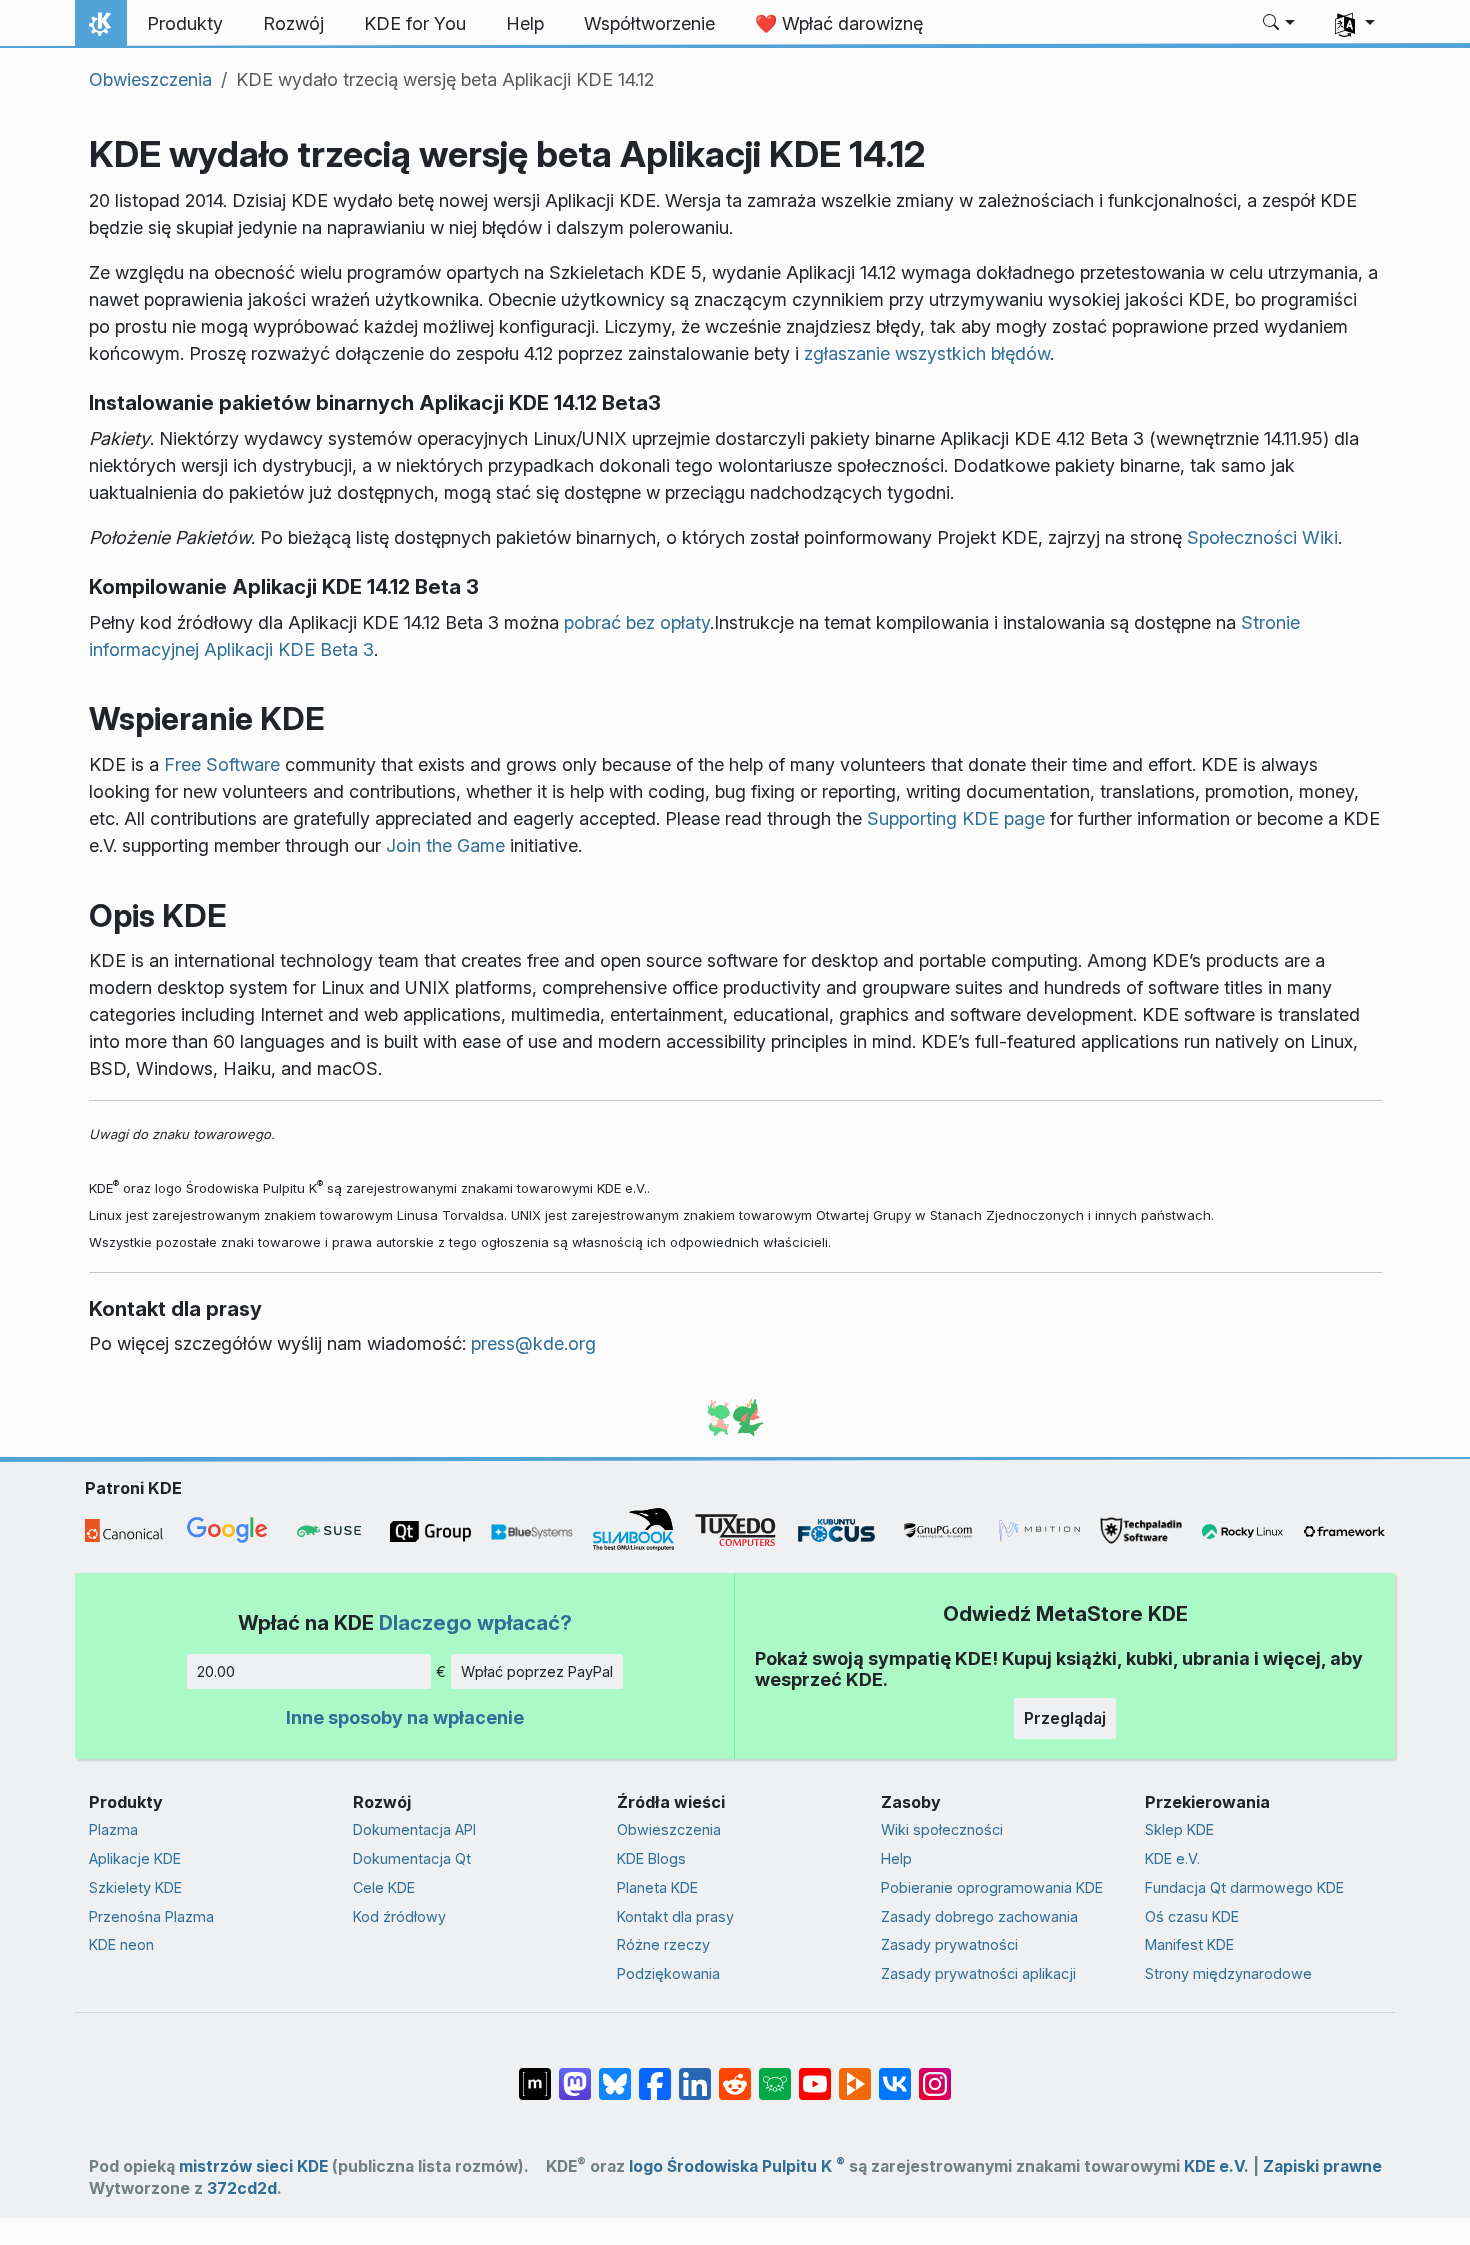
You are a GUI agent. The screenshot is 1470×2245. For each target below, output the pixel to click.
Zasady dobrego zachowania (979, 1916)
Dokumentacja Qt (412, 1858)
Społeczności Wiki (1262, 537)
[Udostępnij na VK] (895, 2074)
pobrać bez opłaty (637, 622)
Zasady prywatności (949, 1944)
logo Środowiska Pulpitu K (737, 2166)
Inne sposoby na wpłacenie (405, 1717)
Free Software (222, 764)
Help (896, 1858)
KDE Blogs (651, 1858)
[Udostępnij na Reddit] (735, 2074)
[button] (1279, 24)
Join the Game (445, 845)
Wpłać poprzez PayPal (537, 1671)
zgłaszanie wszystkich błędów (927, 353)
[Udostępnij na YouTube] (815, 2074)
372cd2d (242, 2188)
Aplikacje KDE (135, 1858)
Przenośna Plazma (151, 1916)
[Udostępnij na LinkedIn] (695, 2074)
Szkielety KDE (135, 1887)
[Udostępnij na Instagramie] (935, 2074)
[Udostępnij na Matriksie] (535, 2074)
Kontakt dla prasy (675, 1916)
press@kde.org (533, 1343)
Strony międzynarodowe (1228, 1973)
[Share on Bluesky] (615, 2074)
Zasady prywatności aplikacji (978, 1973)
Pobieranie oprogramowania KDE (992, 1887)
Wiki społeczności (942, 1829)
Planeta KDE (657, 1887)
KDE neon (121, 1944)
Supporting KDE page (956, 818)
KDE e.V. (1172, 1858)
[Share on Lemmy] (775, 2074)
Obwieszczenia (150, 79)
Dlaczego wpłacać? (475, 1622)
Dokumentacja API (414, 1829)
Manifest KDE (1189, 1944)
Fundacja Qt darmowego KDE (1244, 1887)
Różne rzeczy (663, 1944)
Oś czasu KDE (1192, 1916)
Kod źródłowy (399, 1916)
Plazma (113, 1829)
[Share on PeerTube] (855, 2074)
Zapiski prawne (1322, 2166)
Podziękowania (668, 1973)
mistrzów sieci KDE (253, 2166)
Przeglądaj (1065, 1718)
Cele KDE (384, 1887)
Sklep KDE (1179, 1829)
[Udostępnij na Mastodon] (575, 2074)
